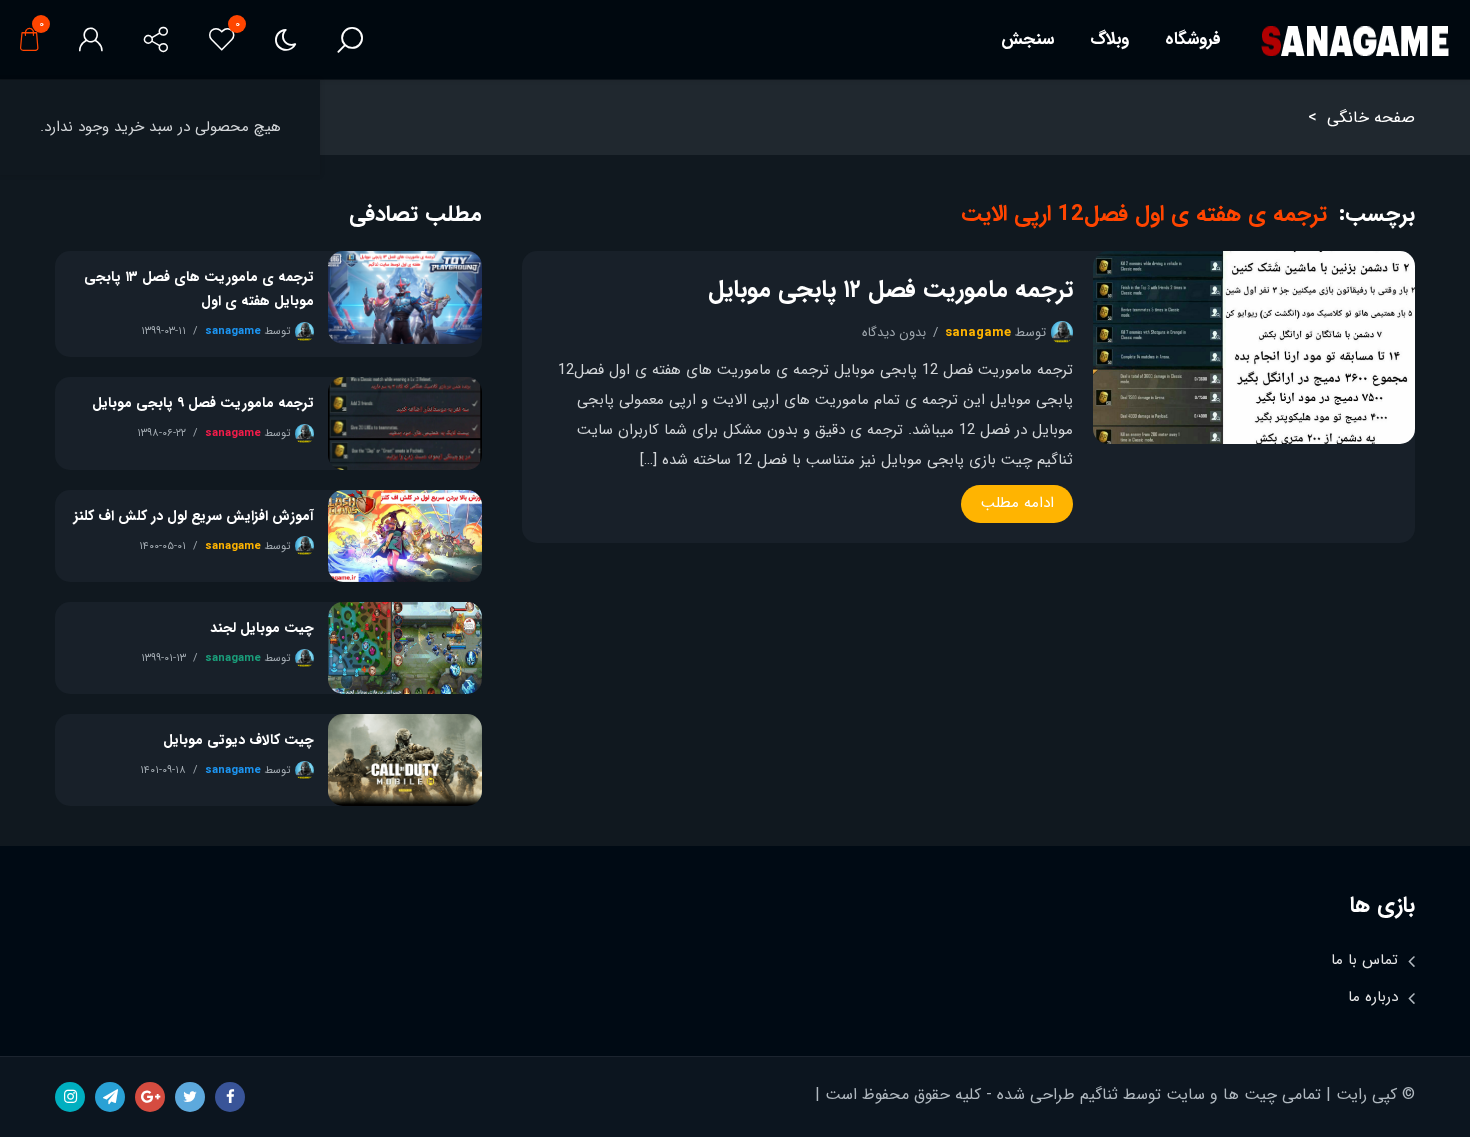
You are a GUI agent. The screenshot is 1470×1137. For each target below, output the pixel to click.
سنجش (1027, 39)
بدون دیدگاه (894, 332)
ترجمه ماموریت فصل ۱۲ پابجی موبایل (890, 290)
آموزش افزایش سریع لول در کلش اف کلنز (194, 516)
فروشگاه (1193, 39)
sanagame (978, 332)
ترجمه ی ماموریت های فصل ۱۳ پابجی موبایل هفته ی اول (199, 289)
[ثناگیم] (1354, 40)
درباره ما (1373, 997)
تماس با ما (1364, 960)
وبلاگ (1109, 39)
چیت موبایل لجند (262, 628)
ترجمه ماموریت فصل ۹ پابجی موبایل (203, 403)
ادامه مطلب (1017, 503)
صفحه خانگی (1371, 117)
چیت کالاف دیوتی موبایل (238, 740)
